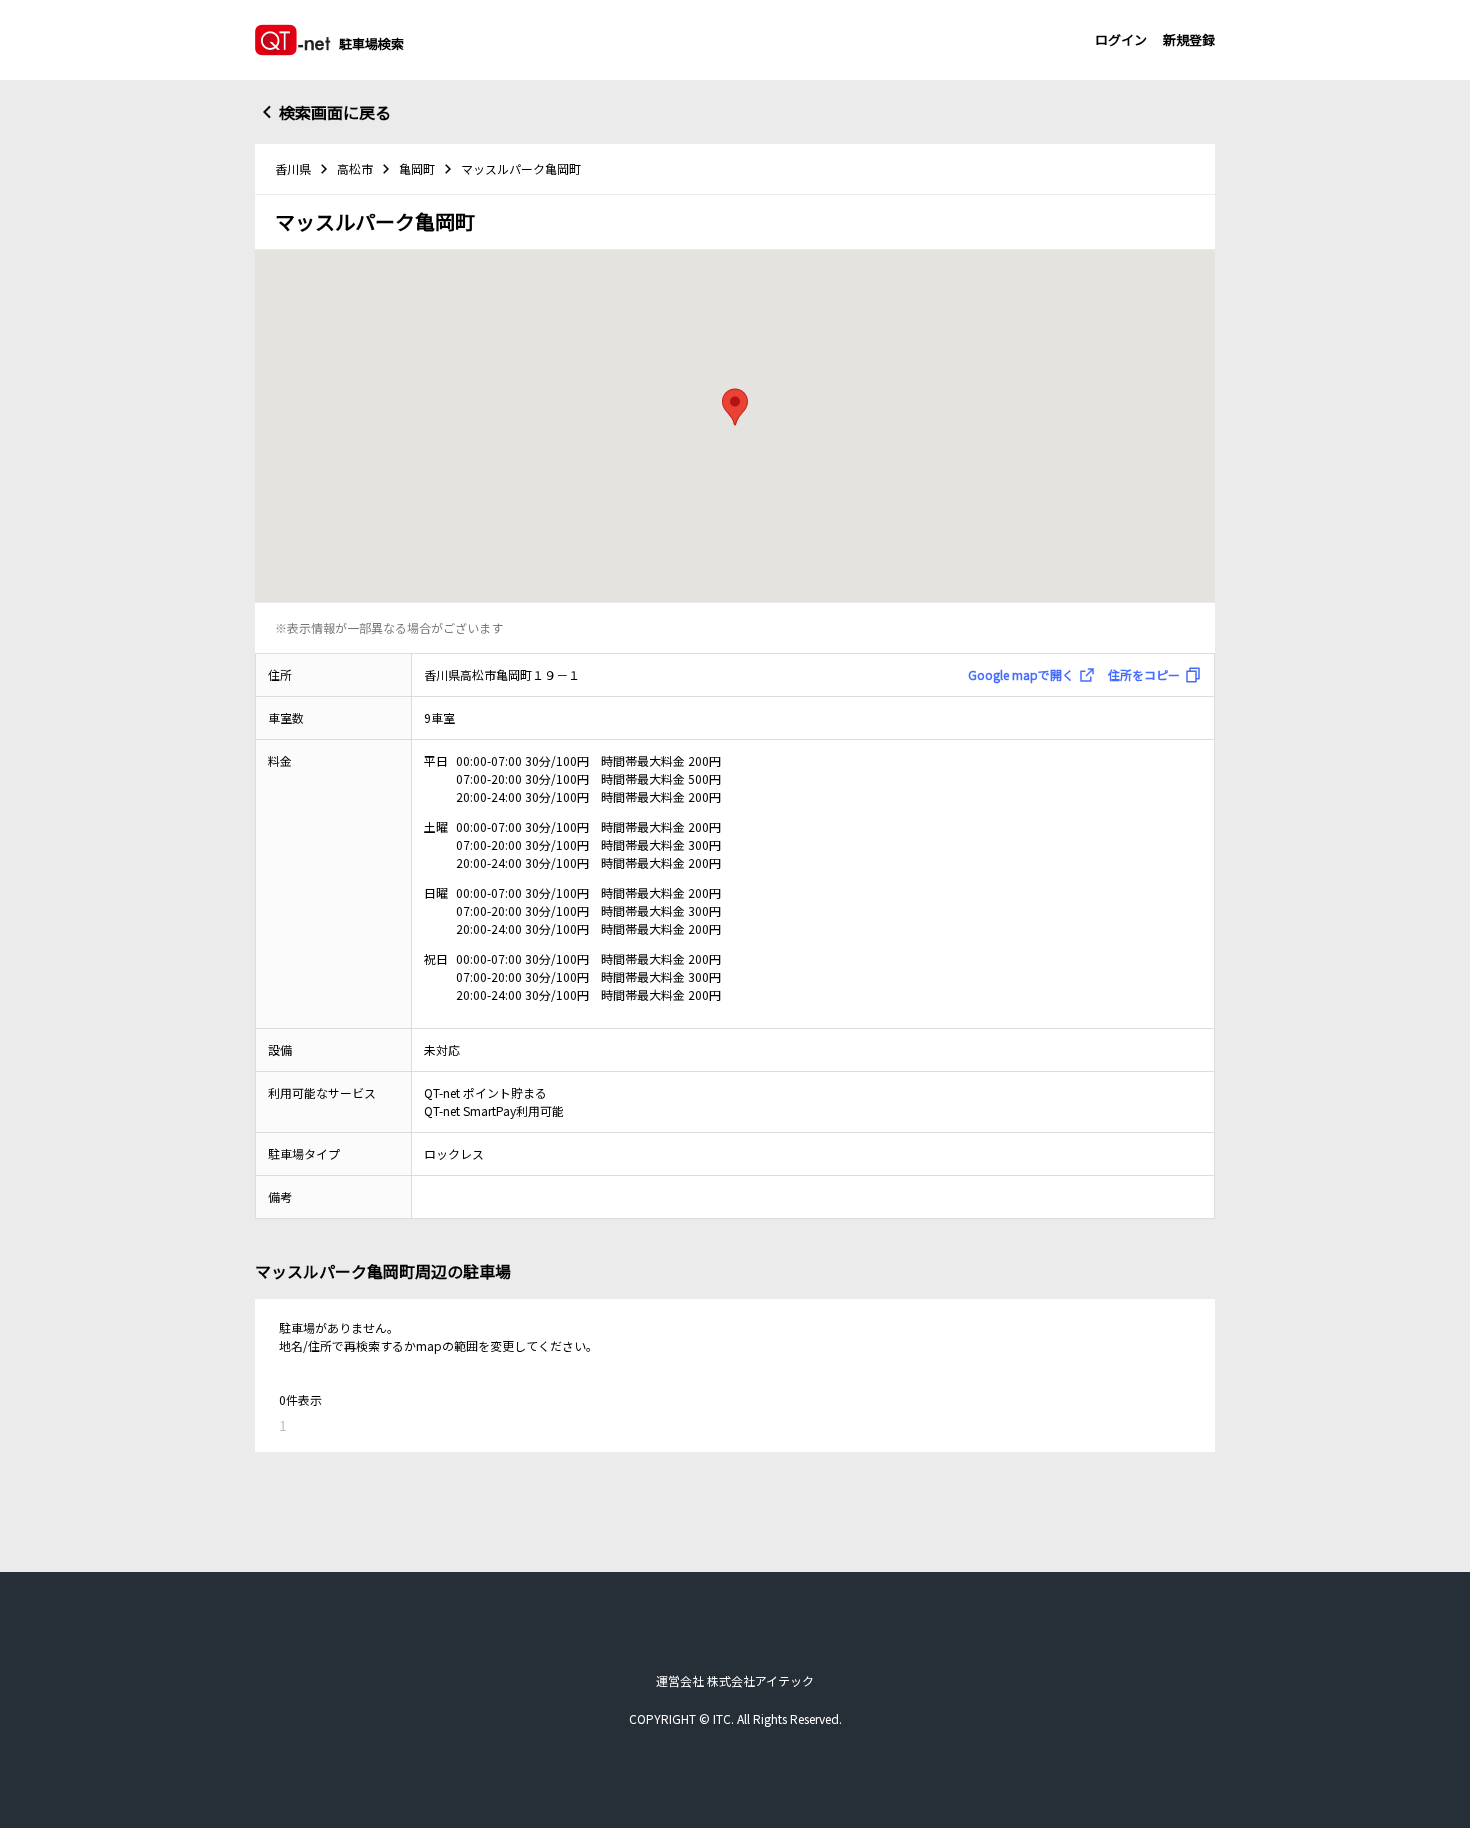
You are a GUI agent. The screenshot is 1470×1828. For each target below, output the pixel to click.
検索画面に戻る (335, 112)
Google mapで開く (1021, 674)
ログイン (1121, 39)
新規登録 (1189, 39)
